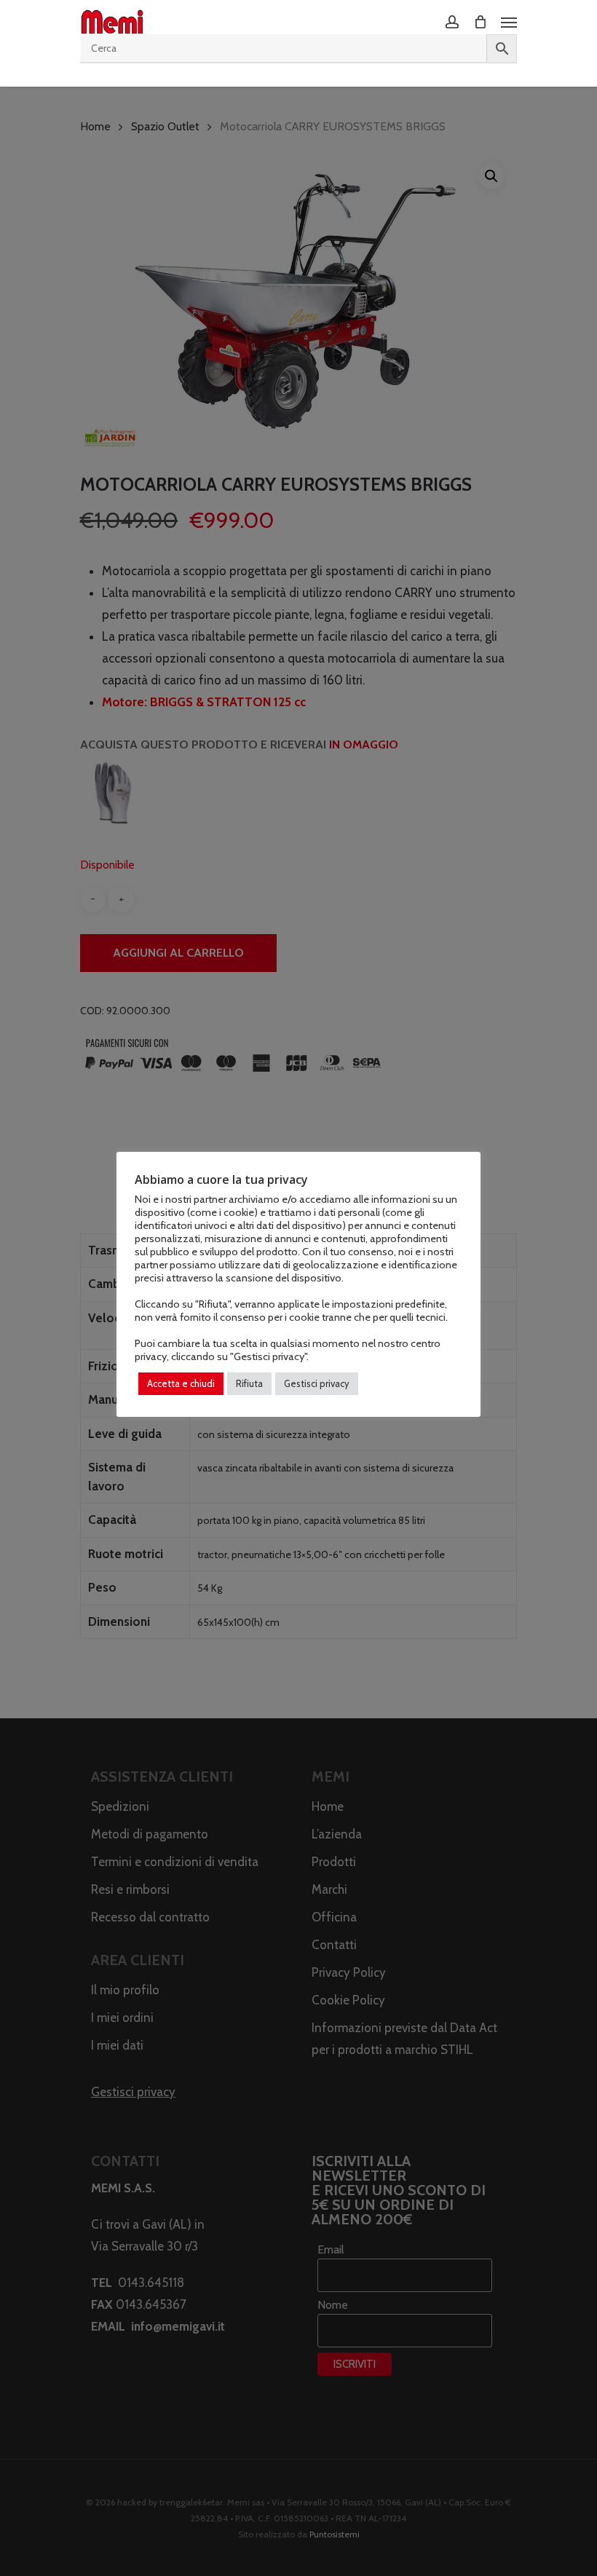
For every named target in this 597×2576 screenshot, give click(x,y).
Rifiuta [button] (249, 1383)
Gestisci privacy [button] (317, 1383)
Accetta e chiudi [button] (181, 1383)
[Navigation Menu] (509, 22)
